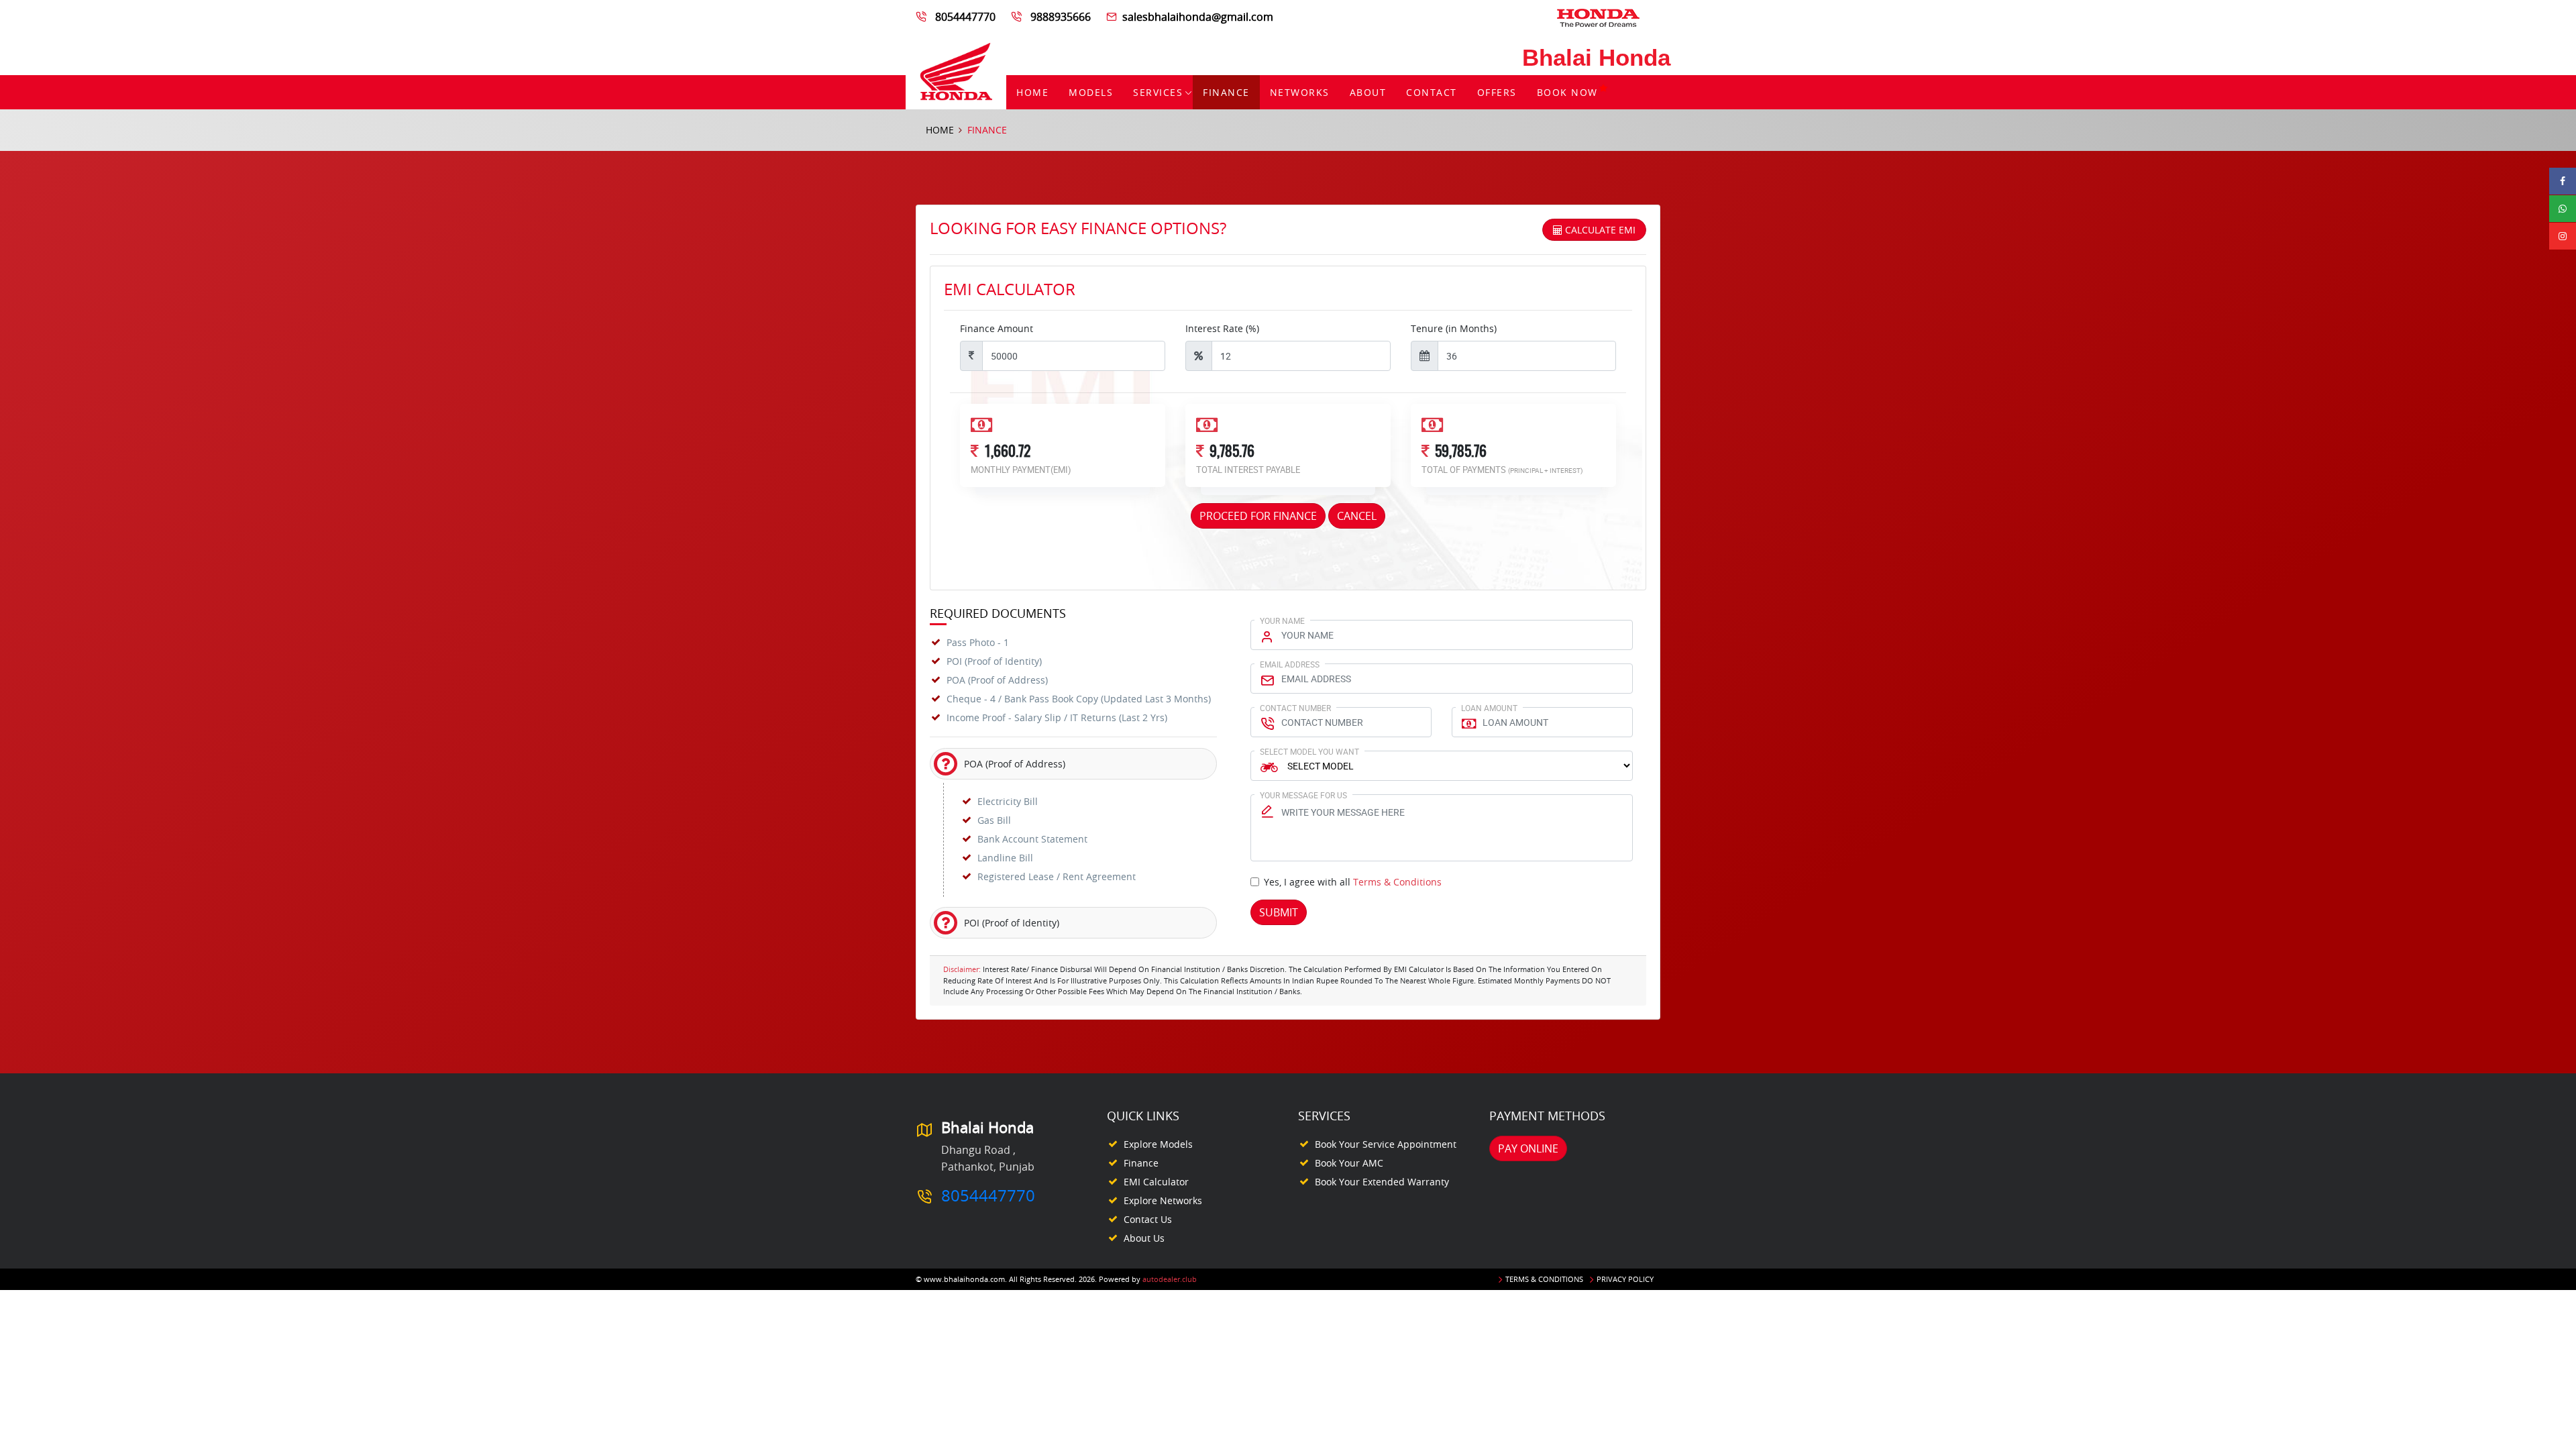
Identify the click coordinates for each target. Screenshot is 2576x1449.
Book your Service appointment (1386, 1144)
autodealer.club (1170, 1279)
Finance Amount (997, 328)
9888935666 (1061, 17)
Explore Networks (1163, 1200)
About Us (1144, 1238)
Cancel (1357, 516)
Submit (1279, 912)
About (1368, 92)
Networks (1300, 92)
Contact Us (1148, 1219)
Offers (1497, 92)
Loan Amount (1489, 708)
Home (1032, 92)
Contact (1432, 92)
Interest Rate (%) (1222, 328)
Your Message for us (1303, 795)
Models (1091, 92)
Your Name (1282, 621)
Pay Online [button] (1528, 1148)
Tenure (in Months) (1454, 328)
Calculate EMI (1599, 230)
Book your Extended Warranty (1382, 1182)
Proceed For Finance (1258, 516)
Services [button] (1158, 92)
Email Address (1290, 664)
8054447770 (965, 17)
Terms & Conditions (1397, 882)
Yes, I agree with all (1353, 882)
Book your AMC (1349, 1163)
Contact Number (1295, 708)
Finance (1226, 92)
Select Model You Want (1309, 751)
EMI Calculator (1156, 1182)
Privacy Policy (1625, 1279)
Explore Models (1158, 1144)
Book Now (1567, 92)
